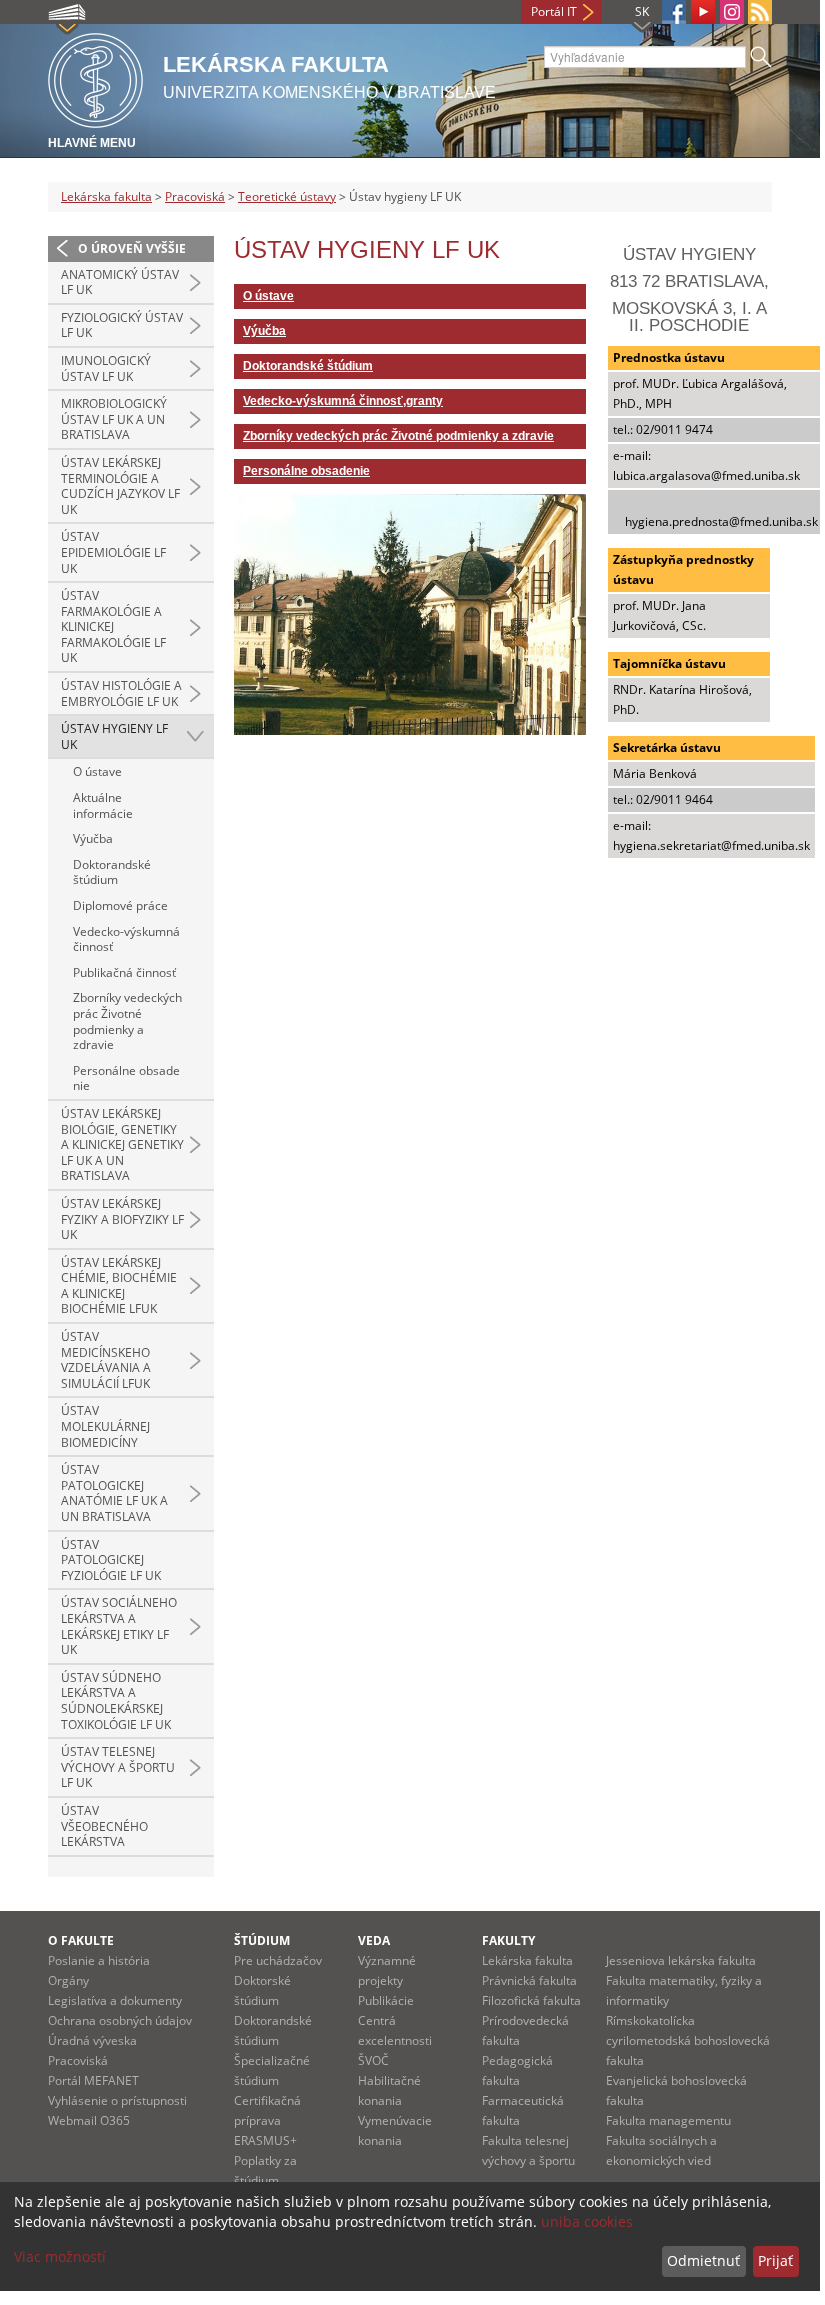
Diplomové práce (120, 905)
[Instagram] (732, 12)
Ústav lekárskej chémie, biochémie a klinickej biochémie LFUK (119, 1286)
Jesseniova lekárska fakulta (681, 1960)
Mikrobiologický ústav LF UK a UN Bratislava (114, 419)
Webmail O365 (89, 2120)
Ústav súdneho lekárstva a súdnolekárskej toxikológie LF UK (116, 1701)
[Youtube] (703, 12)
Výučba (93, 838)
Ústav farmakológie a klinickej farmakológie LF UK (113, 626)
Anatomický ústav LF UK (120, 282)
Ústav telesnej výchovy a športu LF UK (118, 1767)
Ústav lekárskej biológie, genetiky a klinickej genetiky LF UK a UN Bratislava (122, 1144)
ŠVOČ (373, 2060)
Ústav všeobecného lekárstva (104, 1826)
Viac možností (60, 2256)
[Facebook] (674, 12)
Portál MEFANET (93, 2080)
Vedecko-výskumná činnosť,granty (343, 401)
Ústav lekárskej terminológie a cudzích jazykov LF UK (120, 486)
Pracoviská (195, 196)
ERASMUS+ (265, 2140)
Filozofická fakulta (531, 2000)
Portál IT (554, 11)
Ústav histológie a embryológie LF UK (121, 693)
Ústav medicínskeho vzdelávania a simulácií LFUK (106, 1360)
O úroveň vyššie (132, 248)
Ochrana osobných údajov (120, 2020)
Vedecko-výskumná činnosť (126, 939)
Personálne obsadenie (126, 1078)
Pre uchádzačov (278, 1960)
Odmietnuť (703, 2260)
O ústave (97, 771)
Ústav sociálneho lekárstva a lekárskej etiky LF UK (119, 1626)
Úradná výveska (92, 2040)
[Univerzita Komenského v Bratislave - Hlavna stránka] (95, 77)
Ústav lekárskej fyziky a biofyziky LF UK (122, 1219)
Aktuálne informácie (103, 805)
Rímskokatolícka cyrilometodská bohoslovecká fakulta (688, 2040)
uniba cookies (587, 2221)
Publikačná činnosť (124, 972)
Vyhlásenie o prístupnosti (117, 2100)
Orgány (68, 1980)
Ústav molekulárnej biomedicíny (105, 1426)
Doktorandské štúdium (112, 872)
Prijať (775, 2260)
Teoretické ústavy (287, 196)
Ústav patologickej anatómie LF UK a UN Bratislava (114, 1493)
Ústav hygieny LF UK (114, 736)
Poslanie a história (99, 1960)
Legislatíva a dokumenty (115, 2000)
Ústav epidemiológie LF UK (113, 552)
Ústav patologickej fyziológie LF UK (111, 1560)
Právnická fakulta (529, 1980)
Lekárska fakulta (106, 196)
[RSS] (760, 12)
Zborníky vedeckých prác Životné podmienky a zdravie (127, 1021)
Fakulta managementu (668, 2120)
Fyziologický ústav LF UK (122, 325)
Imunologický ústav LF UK (106, 368)
